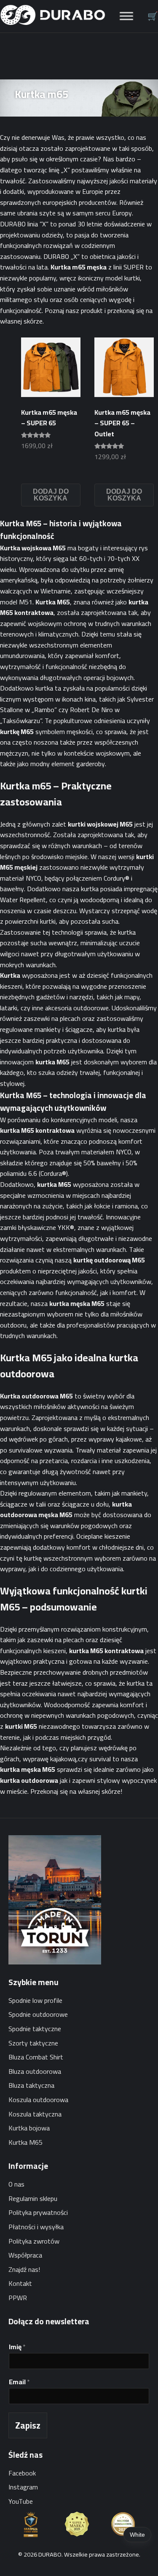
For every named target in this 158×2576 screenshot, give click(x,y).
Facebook (22, 2473)
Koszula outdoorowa (38, 2100)
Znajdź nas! (24, 2269)
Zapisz (28, 2425)
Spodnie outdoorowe (38, 2014)
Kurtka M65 (25, 2142)
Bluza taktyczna (31, 2085)
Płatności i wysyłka (36, 2227)
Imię (17, 2347)
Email (19, 2382)
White (137, 2535)
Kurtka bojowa (29, 2128)
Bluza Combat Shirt (36, 2057)
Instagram (23, 2487)
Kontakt (20, 2283)
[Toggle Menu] (126, 16)
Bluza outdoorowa (35, 2071)
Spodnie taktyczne (35, 2029)
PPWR (18, 2298)
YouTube (21, 2501)
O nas (16, 2184)
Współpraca (25, 2255)
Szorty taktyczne (33, 2043)
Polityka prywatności (38, 2212)
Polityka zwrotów (34, 2241)
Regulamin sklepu (33, 2198)
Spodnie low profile (35, 2000)
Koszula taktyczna (35, 2114)
